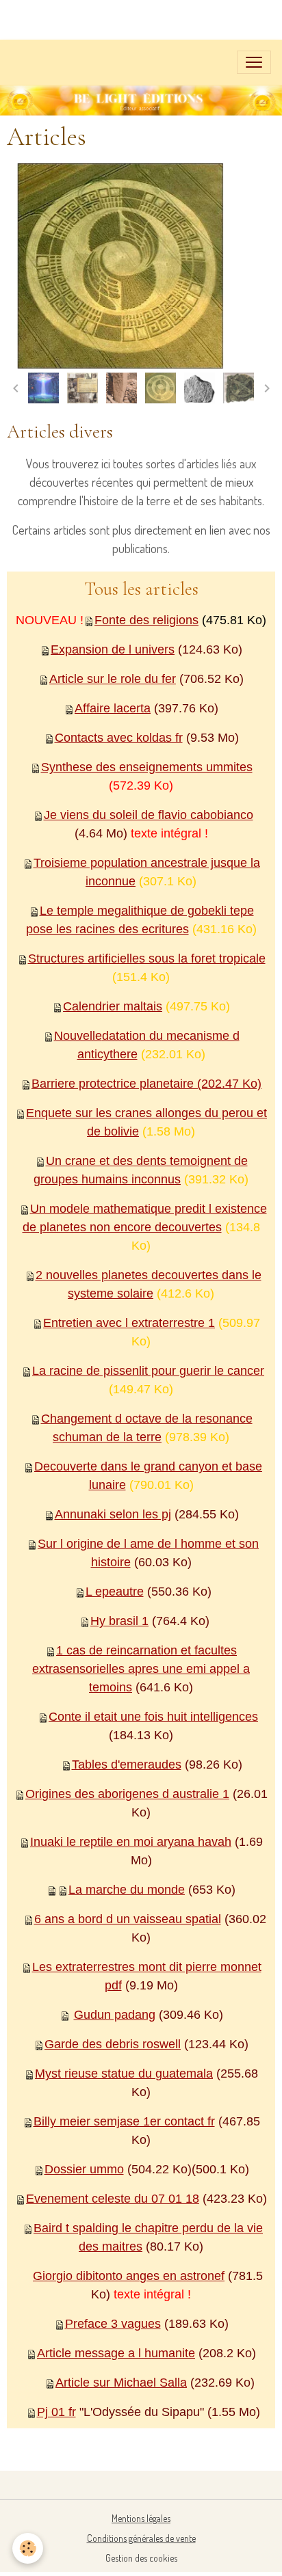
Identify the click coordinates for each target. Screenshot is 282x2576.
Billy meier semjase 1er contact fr (124, 2121)
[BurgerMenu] (254, 62)
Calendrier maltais (113, 1006)
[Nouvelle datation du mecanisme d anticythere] (26, 1084)
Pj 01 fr (56, 2412)
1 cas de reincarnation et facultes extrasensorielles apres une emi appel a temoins (141, 1669)
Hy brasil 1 (119, 1621)
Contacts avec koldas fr (119, 738)
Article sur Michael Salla (121, 2383)
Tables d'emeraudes (127, 1765)
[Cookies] (28, 2548)
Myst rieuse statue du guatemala (124, 2074)
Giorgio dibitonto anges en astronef (129, 2276)
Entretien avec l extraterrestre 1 (129, 1323)
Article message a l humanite (116, 2353)
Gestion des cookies (141, 2558)
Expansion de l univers (113, 649)
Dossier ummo (84, 2169)
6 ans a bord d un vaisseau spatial (128, 1919)
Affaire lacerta (113, 708)
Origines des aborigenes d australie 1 (127, 1794)
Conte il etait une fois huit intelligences (153, 1717)
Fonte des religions (146, 620)
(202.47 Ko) (228, 1084)
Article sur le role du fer (113, 679)
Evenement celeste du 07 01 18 (113, 2199)
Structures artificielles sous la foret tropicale (147, 958)
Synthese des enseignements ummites (147, 767)
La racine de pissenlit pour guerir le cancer (148, 1371)
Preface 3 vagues (113, 2324)
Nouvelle (78, 1036)
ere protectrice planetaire (126, 1084)
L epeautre (115, 1592)
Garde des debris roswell (113, 2044)
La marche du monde (127, 1890)
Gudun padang (115, 2015)
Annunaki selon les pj (113, 1514)
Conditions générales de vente (141, 2538)
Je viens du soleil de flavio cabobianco (149, 815)
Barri (44, 1084)
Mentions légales (141, 2518)
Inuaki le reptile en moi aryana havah (131, 1842)
